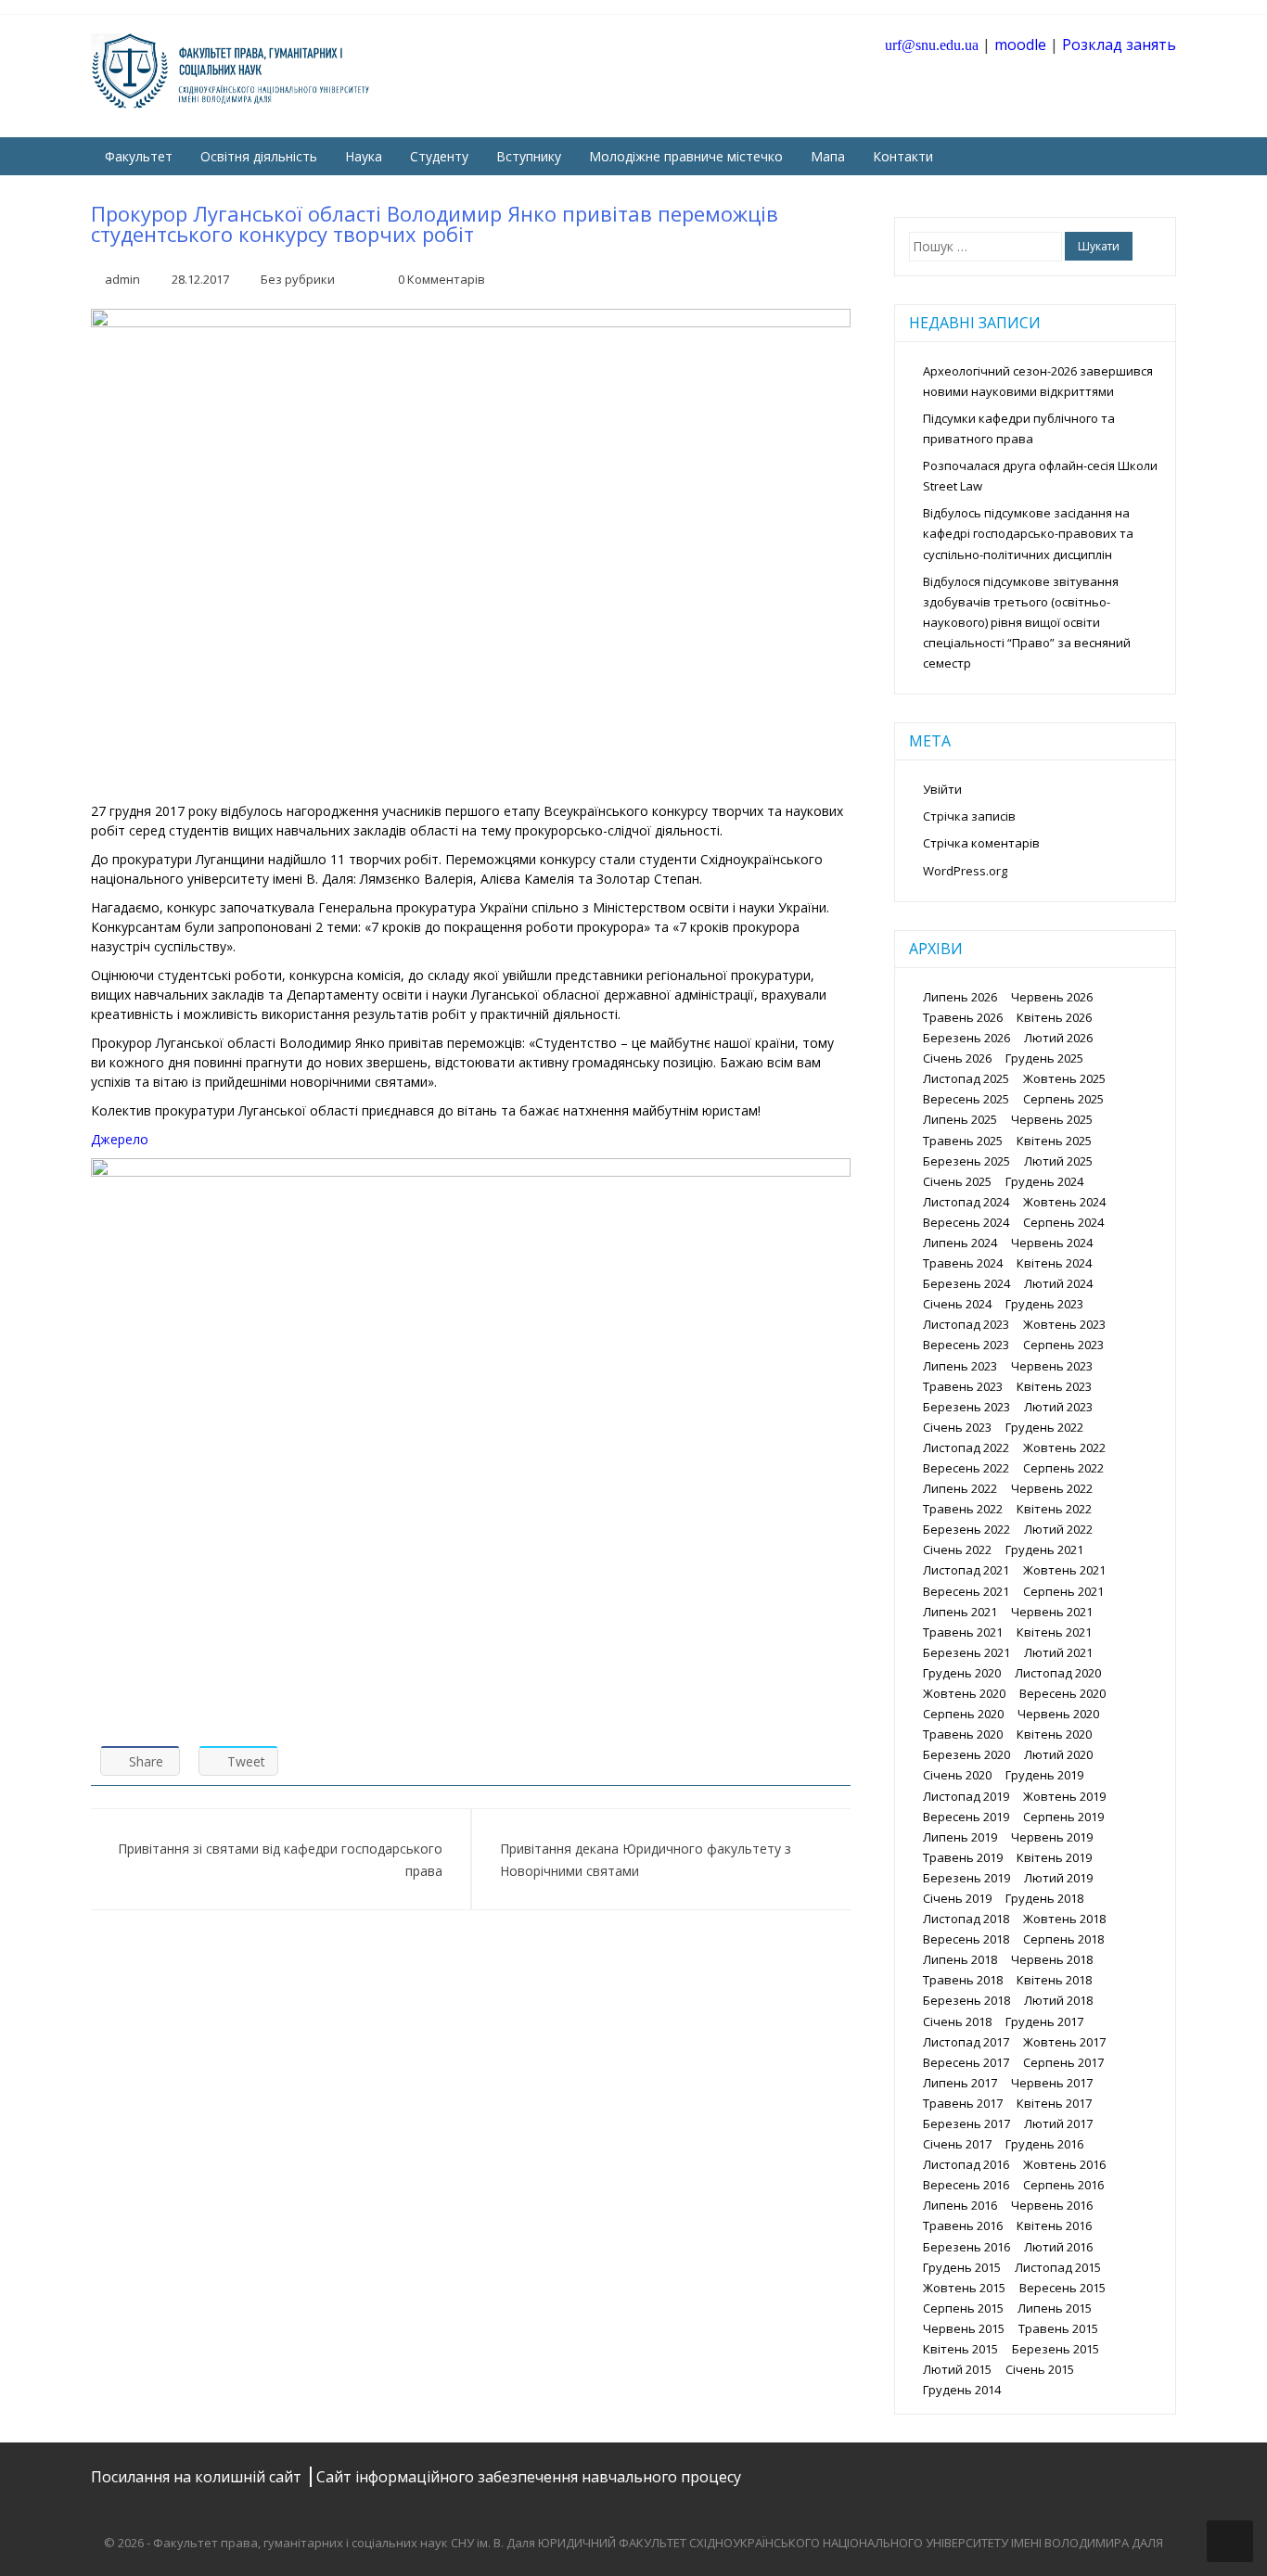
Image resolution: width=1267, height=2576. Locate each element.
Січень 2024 (957, 1304)
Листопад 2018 (966, 1919)
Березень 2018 (966, 2000)
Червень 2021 (1052, 1612)
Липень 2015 (1055, 2308)
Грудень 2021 (1044, 1549)
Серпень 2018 (1063, 1939)
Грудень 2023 (1044, 1304)
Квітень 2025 (1054, 1141)
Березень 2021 (966, 1652)
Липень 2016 (960, 2205)
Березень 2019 (966, 1878)
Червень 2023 (1052, 1366)
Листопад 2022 (966, 1447)
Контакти (903, 156)
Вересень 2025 (966, 1099)
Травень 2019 (963, 1857)
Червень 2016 (1052, 2205)
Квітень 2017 (1054, 2103)
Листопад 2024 (966, 1202)
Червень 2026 (1052, 997)
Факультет (139, 156)
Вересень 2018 (966, 1939)
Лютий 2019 (1058, 1878)
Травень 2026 (963, 1017)
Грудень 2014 (962, 2390)
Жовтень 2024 (1064, 1202)
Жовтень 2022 (1064, 1447)
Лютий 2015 (957, 2369)
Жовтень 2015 (964, 2288)
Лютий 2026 (1058, 1038)
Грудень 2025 (1044, 1058)
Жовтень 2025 (1064, 1078)
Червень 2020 (1058, 1714)
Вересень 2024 (966, 1222)
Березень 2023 (966, 1407)
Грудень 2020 (962, 1673)
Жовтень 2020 (964, 1693)
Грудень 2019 (1044, 1775)
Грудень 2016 (1044, 2144)
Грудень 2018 (1044, 1898)
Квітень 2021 (1054, 1632)
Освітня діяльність (259, 156)
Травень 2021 (963, 1632)
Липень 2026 (960, 997)
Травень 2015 (1058, 2328)
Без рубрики (298, 279)
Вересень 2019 (966, 1817)
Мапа (828, 156)
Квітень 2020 (1054, 1734)
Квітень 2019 (1054, 1857)
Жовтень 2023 (1064, 1324)
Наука (364, 156)
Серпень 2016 (1063, 2185)
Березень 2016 (966, 2247)
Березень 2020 (966, 1754)
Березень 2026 (966, 1038)
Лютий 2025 (1058, 1161)
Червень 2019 (1052, 1837)
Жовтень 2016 (1064, 2164)
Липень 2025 (960, 1119)
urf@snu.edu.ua (932, 45)
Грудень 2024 (1044, 1181)
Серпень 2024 (1063, 1222)
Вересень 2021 (966, 1591)
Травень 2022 (963, 1509)
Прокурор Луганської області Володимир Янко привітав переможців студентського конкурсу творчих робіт (435, 223)
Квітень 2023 (1054, 1386)
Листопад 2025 (966, 1078)
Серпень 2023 (1063, 1345)
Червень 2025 (1052, 1119)
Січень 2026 (957, 1058)
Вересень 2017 (966, 2062)
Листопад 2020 (1058, 1673)
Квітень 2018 (1054, 1980)
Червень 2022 (1052, 1488)
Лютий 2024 (1058, 1283)
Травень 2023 (963, 1386)
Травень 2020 (963, 1734)
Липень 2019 (960, 1837)
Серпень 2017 (1063, 2062)
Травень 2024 (963, 1263)
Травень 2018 (963, 1980)
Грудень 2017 (1044, 2021)
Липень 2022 (960, 1488)
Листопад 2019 (966, 1796)
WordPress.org (965, 871)
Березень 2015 (1056, 2349)
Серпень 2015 (963, 2308)
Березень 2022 (966, 1529)
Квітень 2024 (1054, 1263)
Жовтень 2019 (1064, 1796)
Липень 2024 (960, 1243)
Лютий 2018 (1058, 2000)
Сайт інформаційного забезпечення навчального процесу (529, 2477)
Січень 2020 (957, 1775)
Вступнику (529, 156)
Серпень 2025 (1063, 1099)
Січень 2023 (957, 1427)
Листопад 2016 (966, 2164)
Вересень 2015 (1062, 2288)
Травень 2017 (963, 2103)
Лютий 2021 (1058, 1652)
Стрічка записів (969, 816)
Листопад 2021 (966, 1570)
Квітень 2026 (1054, 1017)
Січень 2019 (957, 1898)
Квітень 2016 (1054, 2225)
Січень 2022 (957, 1549)
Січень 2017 (957, 2144)
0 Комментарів (442, 279)
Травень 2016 (963, 2225)
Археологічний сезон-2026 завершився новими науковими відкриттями (1038, 381)
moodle (1020, 45)
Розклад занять (1119, 45)
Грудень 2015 (962, 2267)
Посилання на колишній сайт (198, 2477)
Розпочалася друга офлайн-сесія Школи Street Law (1040, 476)
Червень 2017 (1052, 2083)
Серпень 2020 (963, 1714)
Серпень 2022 (1063, 1468)
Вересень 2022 (966, 1468)
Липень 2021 (960, 1612)
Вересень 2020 (1062, 1693)
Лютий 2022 (1058, 1529)
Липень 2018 (960, 1959)
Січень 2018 (957, 2021)
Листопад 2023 (966, 1324)
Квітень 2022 (1054, 1509)
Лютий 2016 (1058, 2247)
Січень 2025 (957, 1181)
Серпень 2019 (1063, 1817)
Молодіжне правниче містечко (686, 156)
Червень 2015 (964, 2328)
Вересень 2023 (966, 1345)
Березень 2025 (966, 1161)
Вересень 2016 (966, 2185)
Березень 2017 (966, 2123)
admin (122, 279)
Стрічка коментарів (981, 843)
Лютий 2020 (1058, 1754)
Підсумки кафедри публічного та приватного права (1019, 428)
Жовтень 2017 (1064, 2042)
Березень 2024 (966, 1283)
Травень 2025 (963, 1141)
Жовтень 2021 (1064, 1570)
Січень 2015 (1040, 2369)
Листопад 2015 (1058, 2267)
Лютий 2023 (1058, 1407)
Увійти (942, 789)
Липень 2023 (960, 1366)
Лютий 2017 (1058, 2123)
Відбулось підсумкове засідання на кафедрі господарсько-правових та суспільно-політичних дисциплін (1028, 533)
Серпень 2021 (1063, 1591)
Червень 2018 (1052, 1959)
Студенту (439, 156)
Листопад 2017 (966, 2042)
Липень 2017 (960, 2083)
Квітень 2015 (960, 2349)
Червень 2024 (1052, 1243)
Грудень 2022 (1044, 1427)
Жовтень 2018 (1064, 1919)
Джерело (120, 1139)
